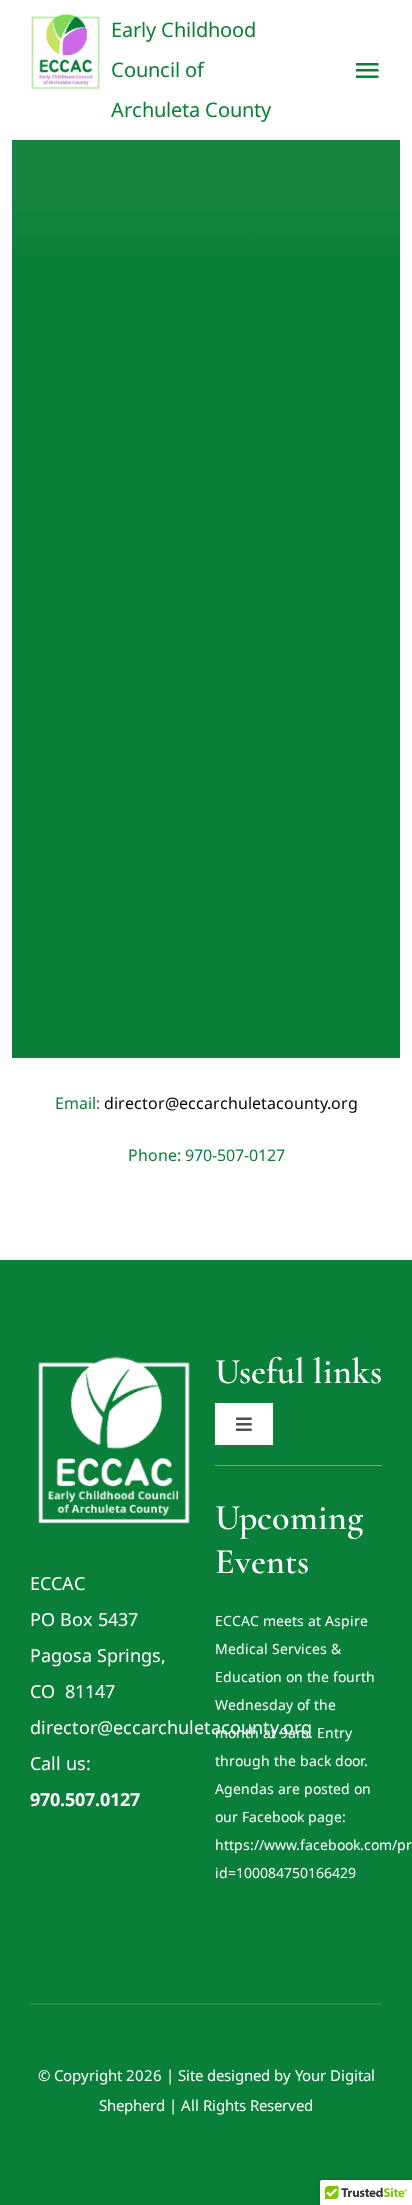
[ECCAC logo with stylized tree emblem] (113, 1358)
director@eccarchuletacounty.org (231, 1103)
